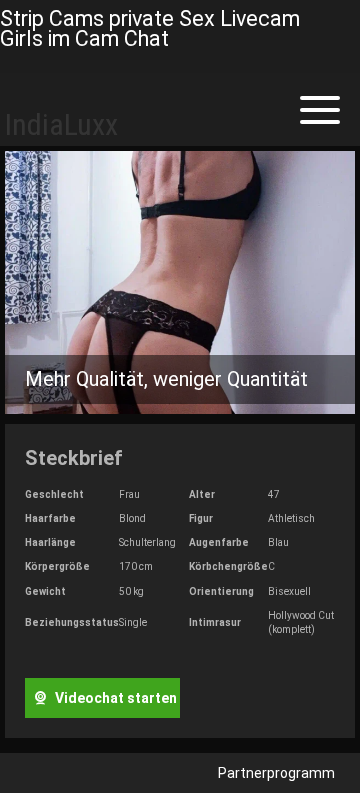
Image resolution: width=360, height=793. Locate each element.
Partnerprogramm (276, 773)
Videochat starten (114, 698)
